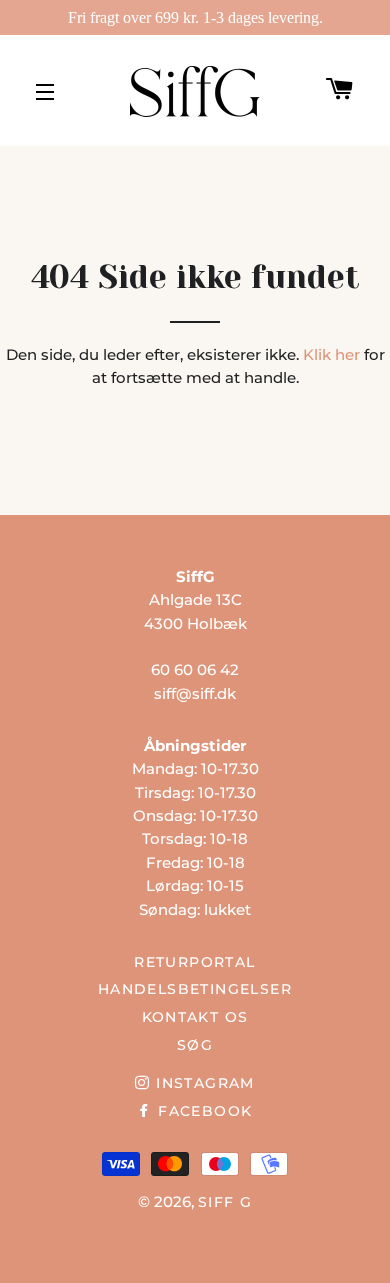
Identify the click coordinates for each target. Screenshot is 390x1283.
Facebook (202, 1111)
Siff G (225, 1202)
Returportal (194, 962)
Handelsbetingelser (195, 989)
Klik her (331, 354)
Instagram (202, 1083)
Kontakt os (195, 1017)
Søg (195, 1045)
